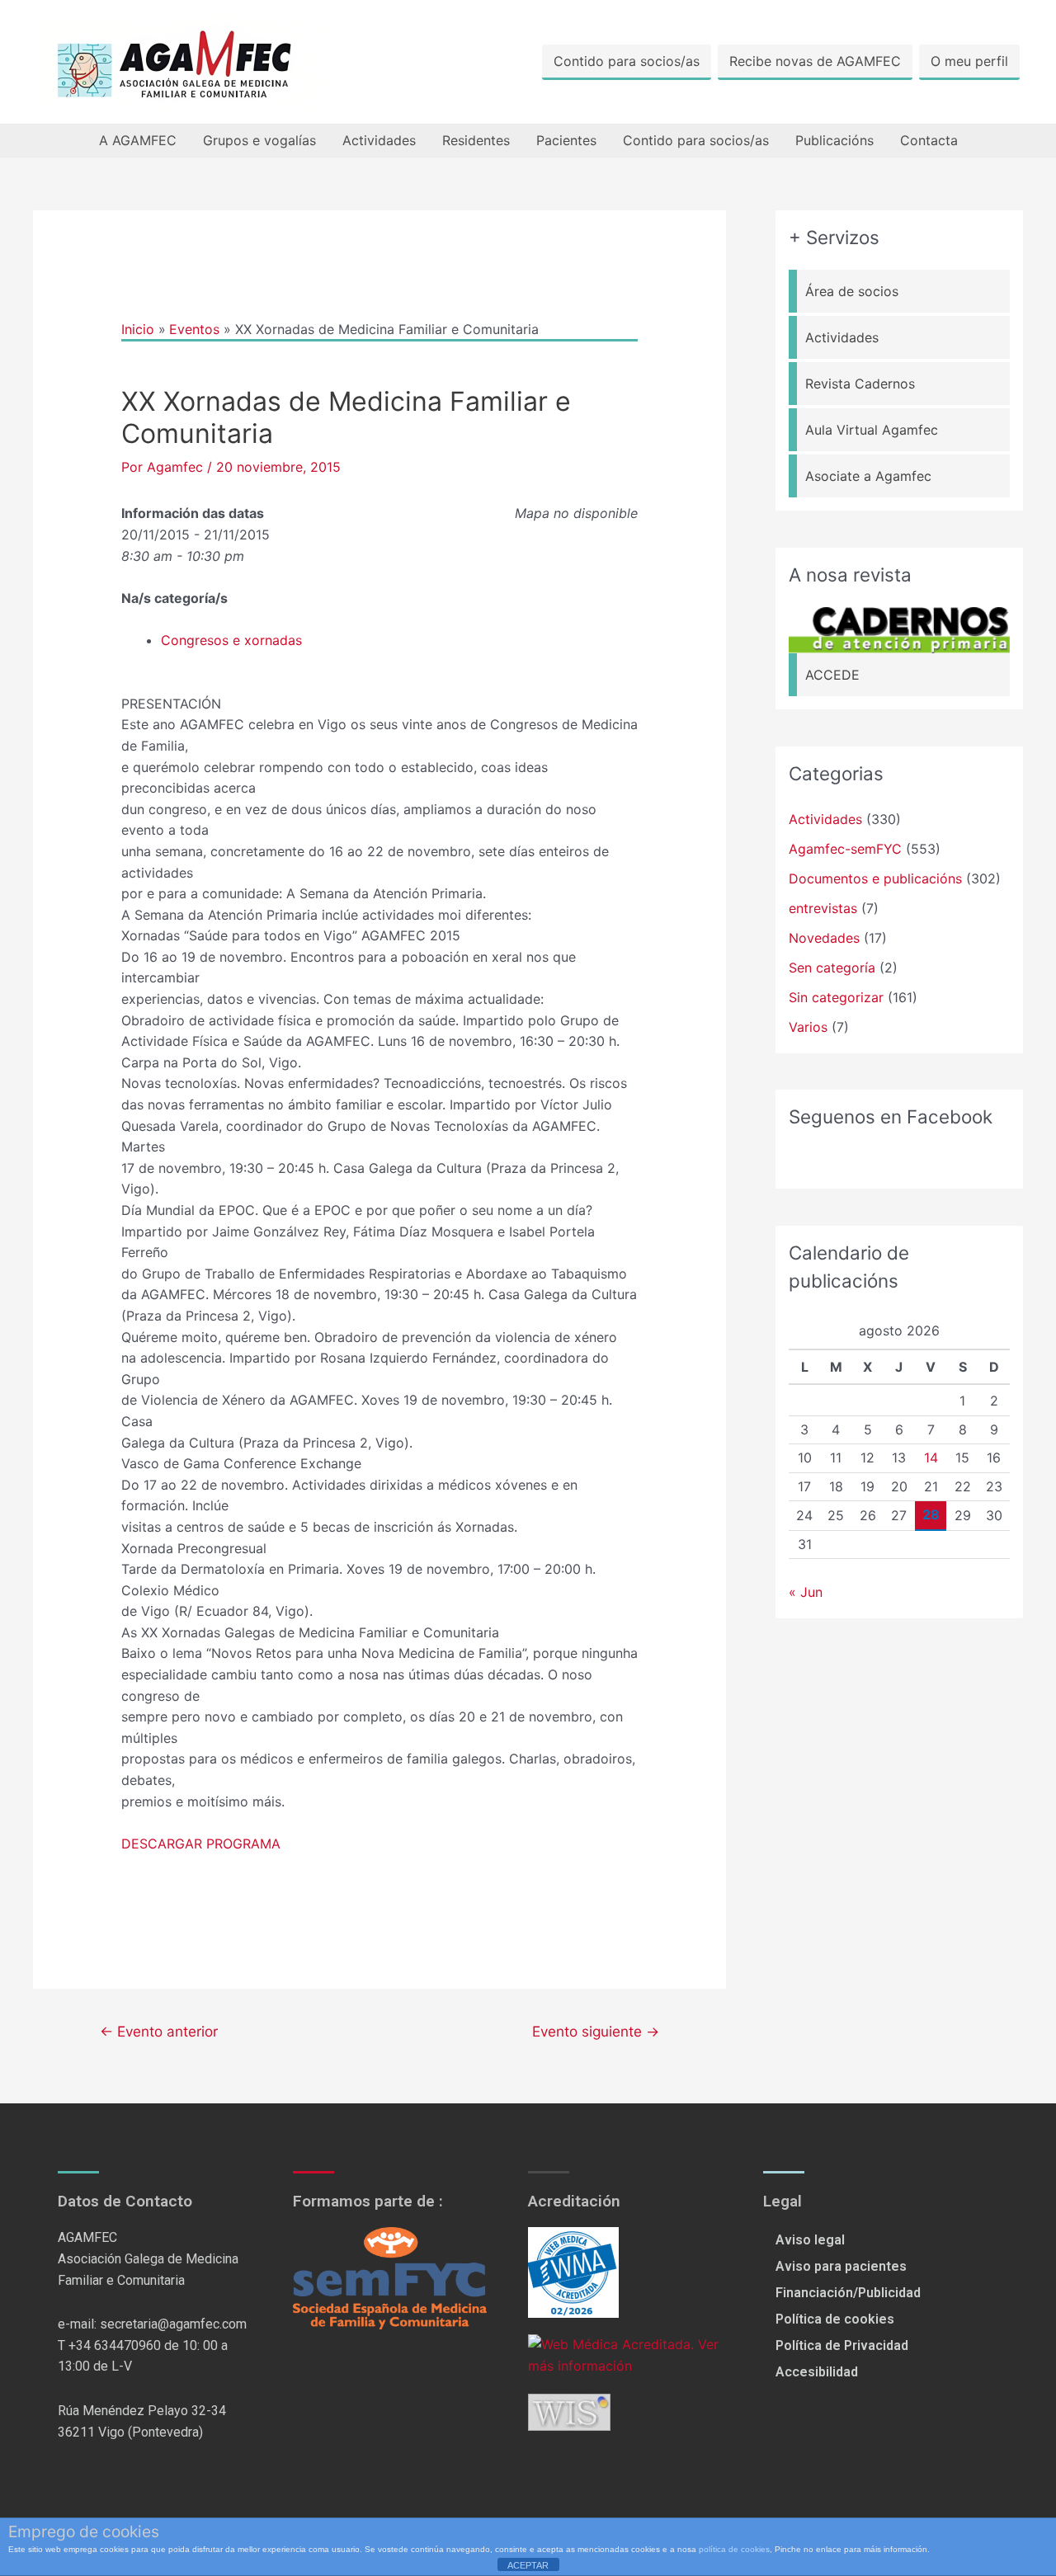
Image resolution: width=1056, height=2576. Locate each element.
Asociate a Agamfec (868, 476)
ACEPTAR (528, 2565)
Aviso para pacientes (841, 2266)
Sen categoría (832, 968)
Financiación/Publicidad (848, 2293)
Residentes (476, 140)
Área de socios (852, 291)
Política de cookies (835, 2319)
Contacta (929, 140)
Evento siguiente (596, 2031)
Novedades (824, 938)
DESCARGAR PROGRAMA (201, 1844)
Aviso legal (810, 2240)
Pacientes (566, 140)
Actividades (379, 140)
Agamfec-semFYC (845, 849)
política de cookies (734, 2549)
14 (931, 1458)
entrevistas (823, 908)
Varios (808, 1027)
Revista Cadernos (860, 384)
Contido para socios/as (627, 61)
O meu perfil (969, 61)
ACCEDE (832, 675)
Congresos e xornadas (231, 640)
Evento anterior (159, 2031)
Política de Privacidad (842, 2345)
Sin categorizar (836, 997)
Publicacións (834, 140)
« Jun (806, 1592)
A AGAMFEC (138, 140)
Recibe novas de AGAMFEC (815, 61)
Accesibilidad (817, 2372)
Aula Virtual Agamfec (872, 430)
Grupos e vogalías (259, 140)
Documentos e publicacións (875, 878)
